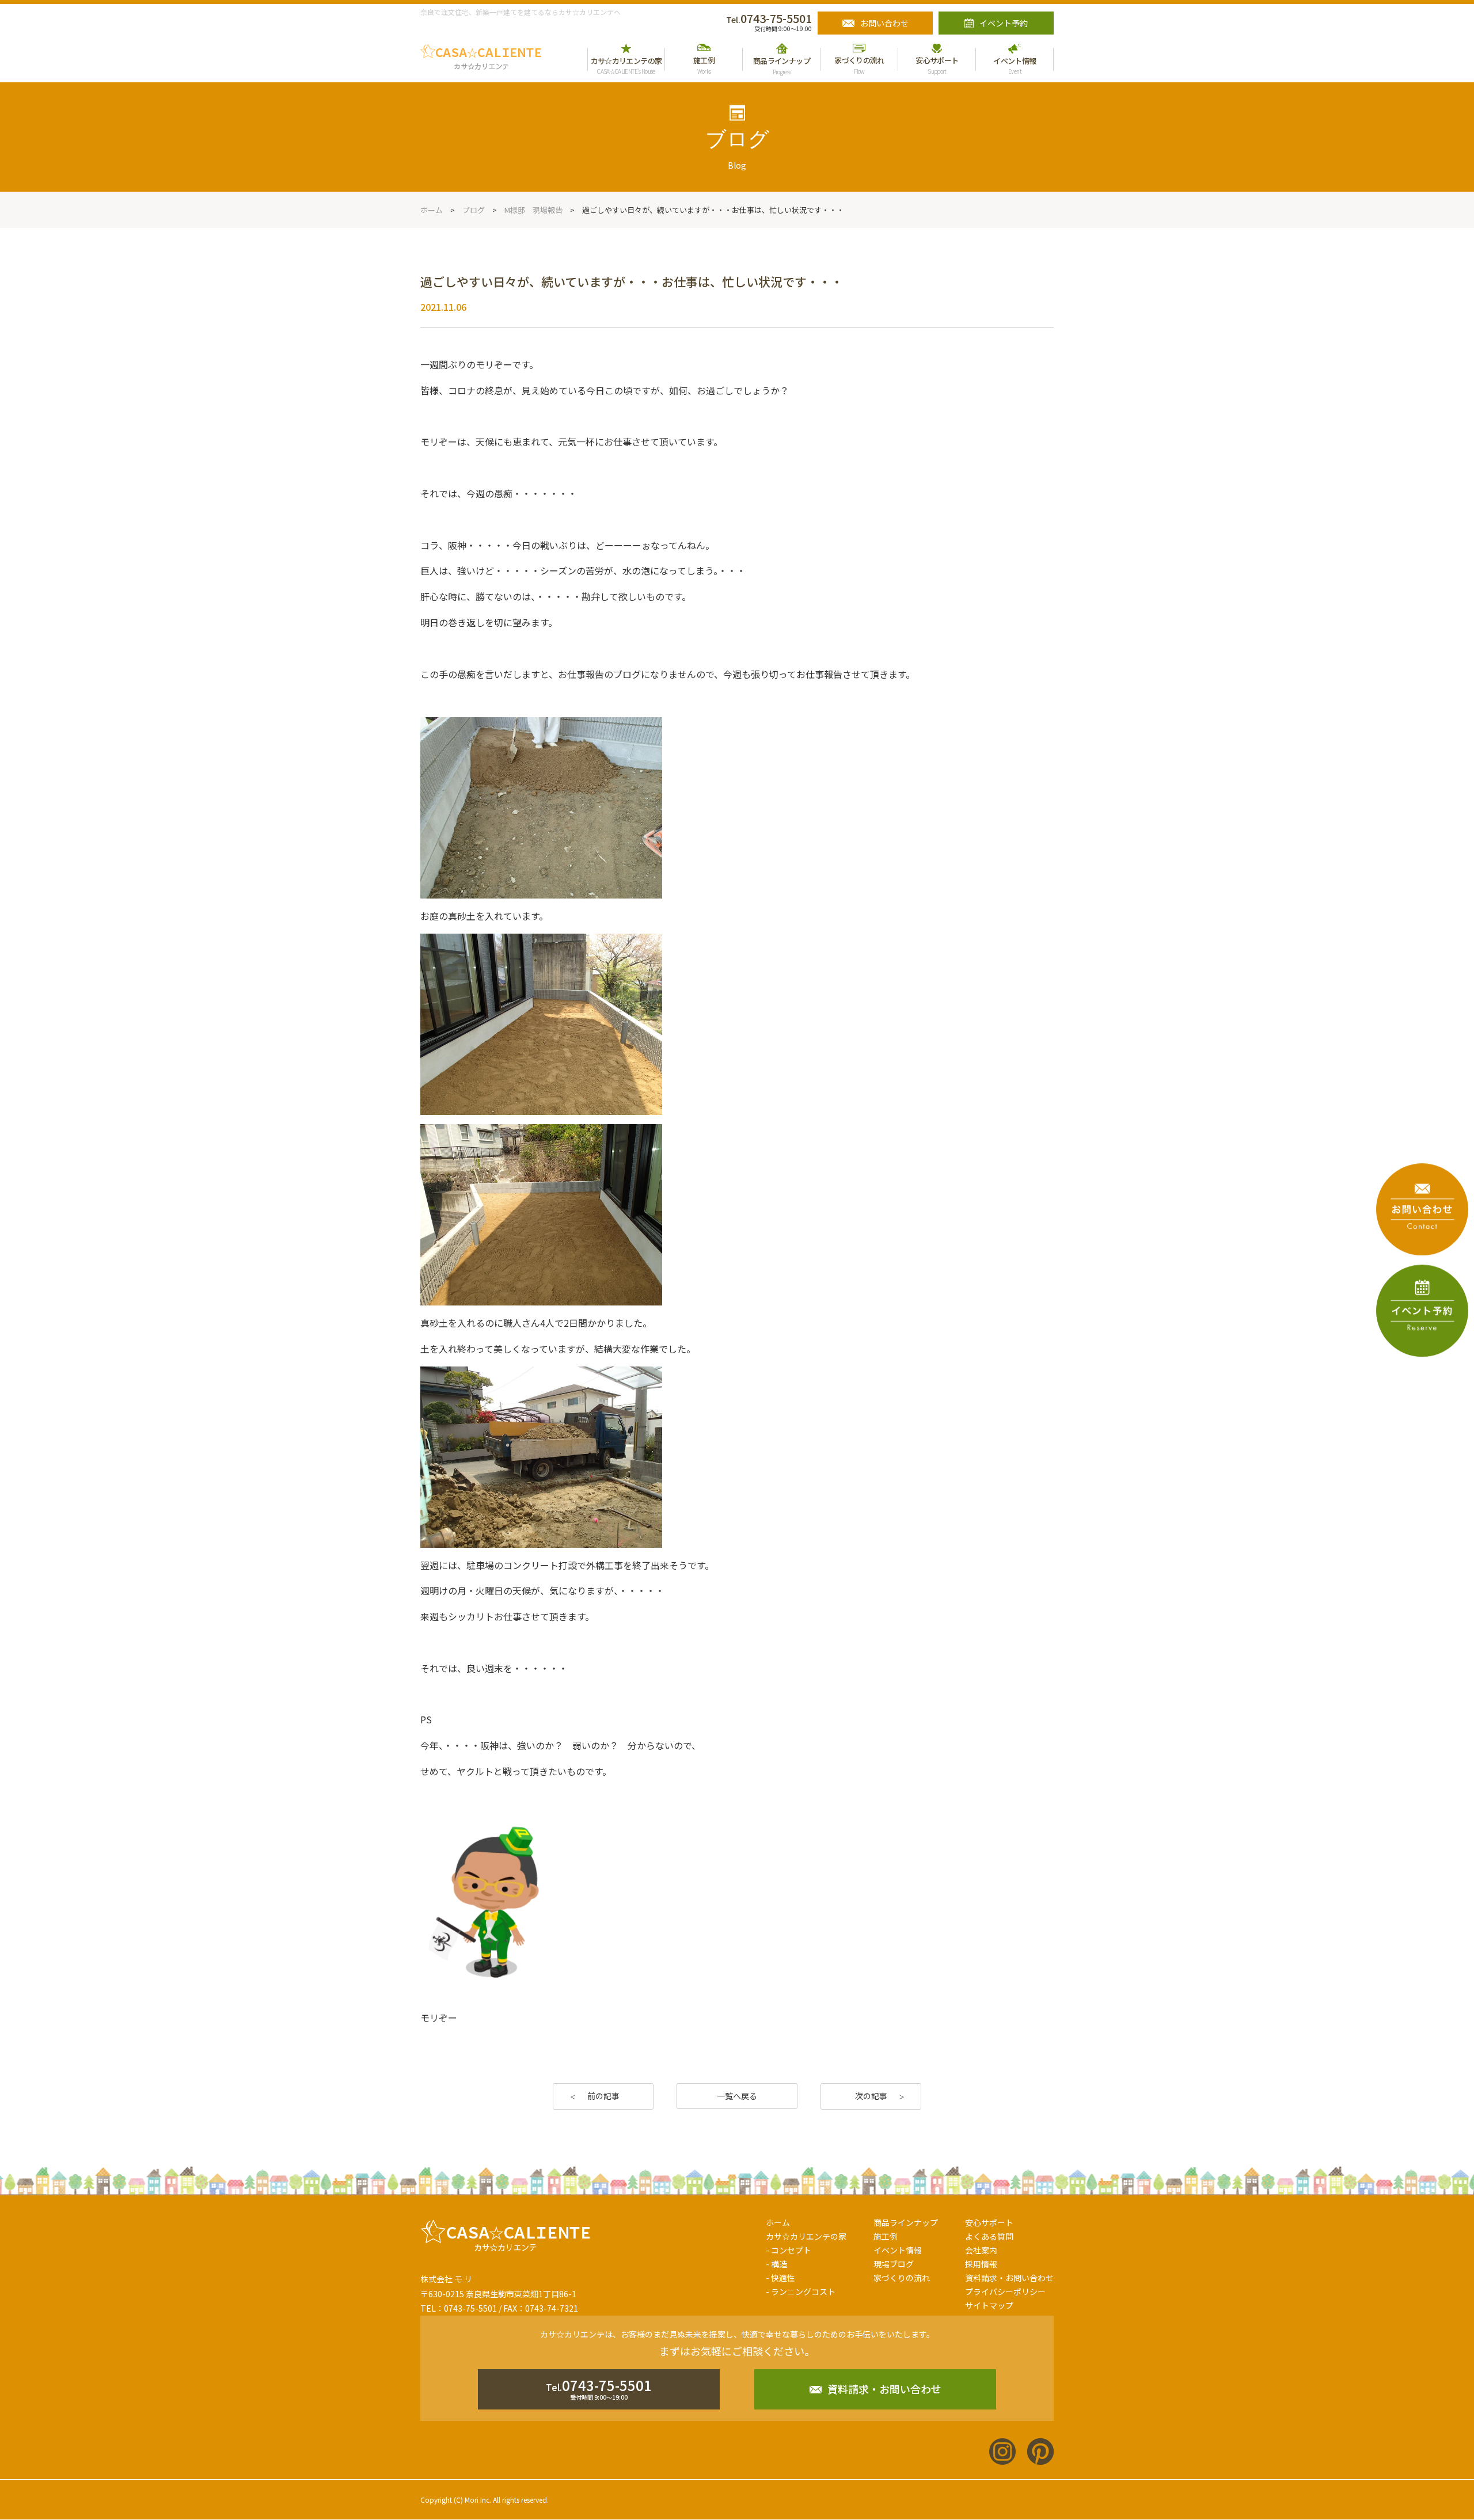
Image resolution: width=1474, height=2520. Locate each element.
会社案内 (981, 2250)
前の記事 (603, 2096)
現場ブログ (894, 2264)
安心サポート (989, 2222)
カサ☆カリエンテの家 (806, 2236)
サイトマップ (989, 2305)
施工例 (886, 2236)
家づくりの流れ (902, 2278)
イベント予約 (1004, 23)
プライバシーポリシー (1005, 2291)
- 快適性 (780, 2278)
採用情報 (981, 2264)
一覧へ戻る (737, 2096)
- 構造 (776, 2264)
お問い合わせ (884, 23)
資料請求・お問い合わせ (1009, 2278)
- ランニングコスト (801, 2291)
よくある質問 (989, 2236)
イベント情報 (898, 2250)
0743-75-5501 (769, 18)
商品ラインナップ (906, 2222)
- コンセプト (789, 2250)
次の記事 (871, 2096)
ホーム (778, 2222)
